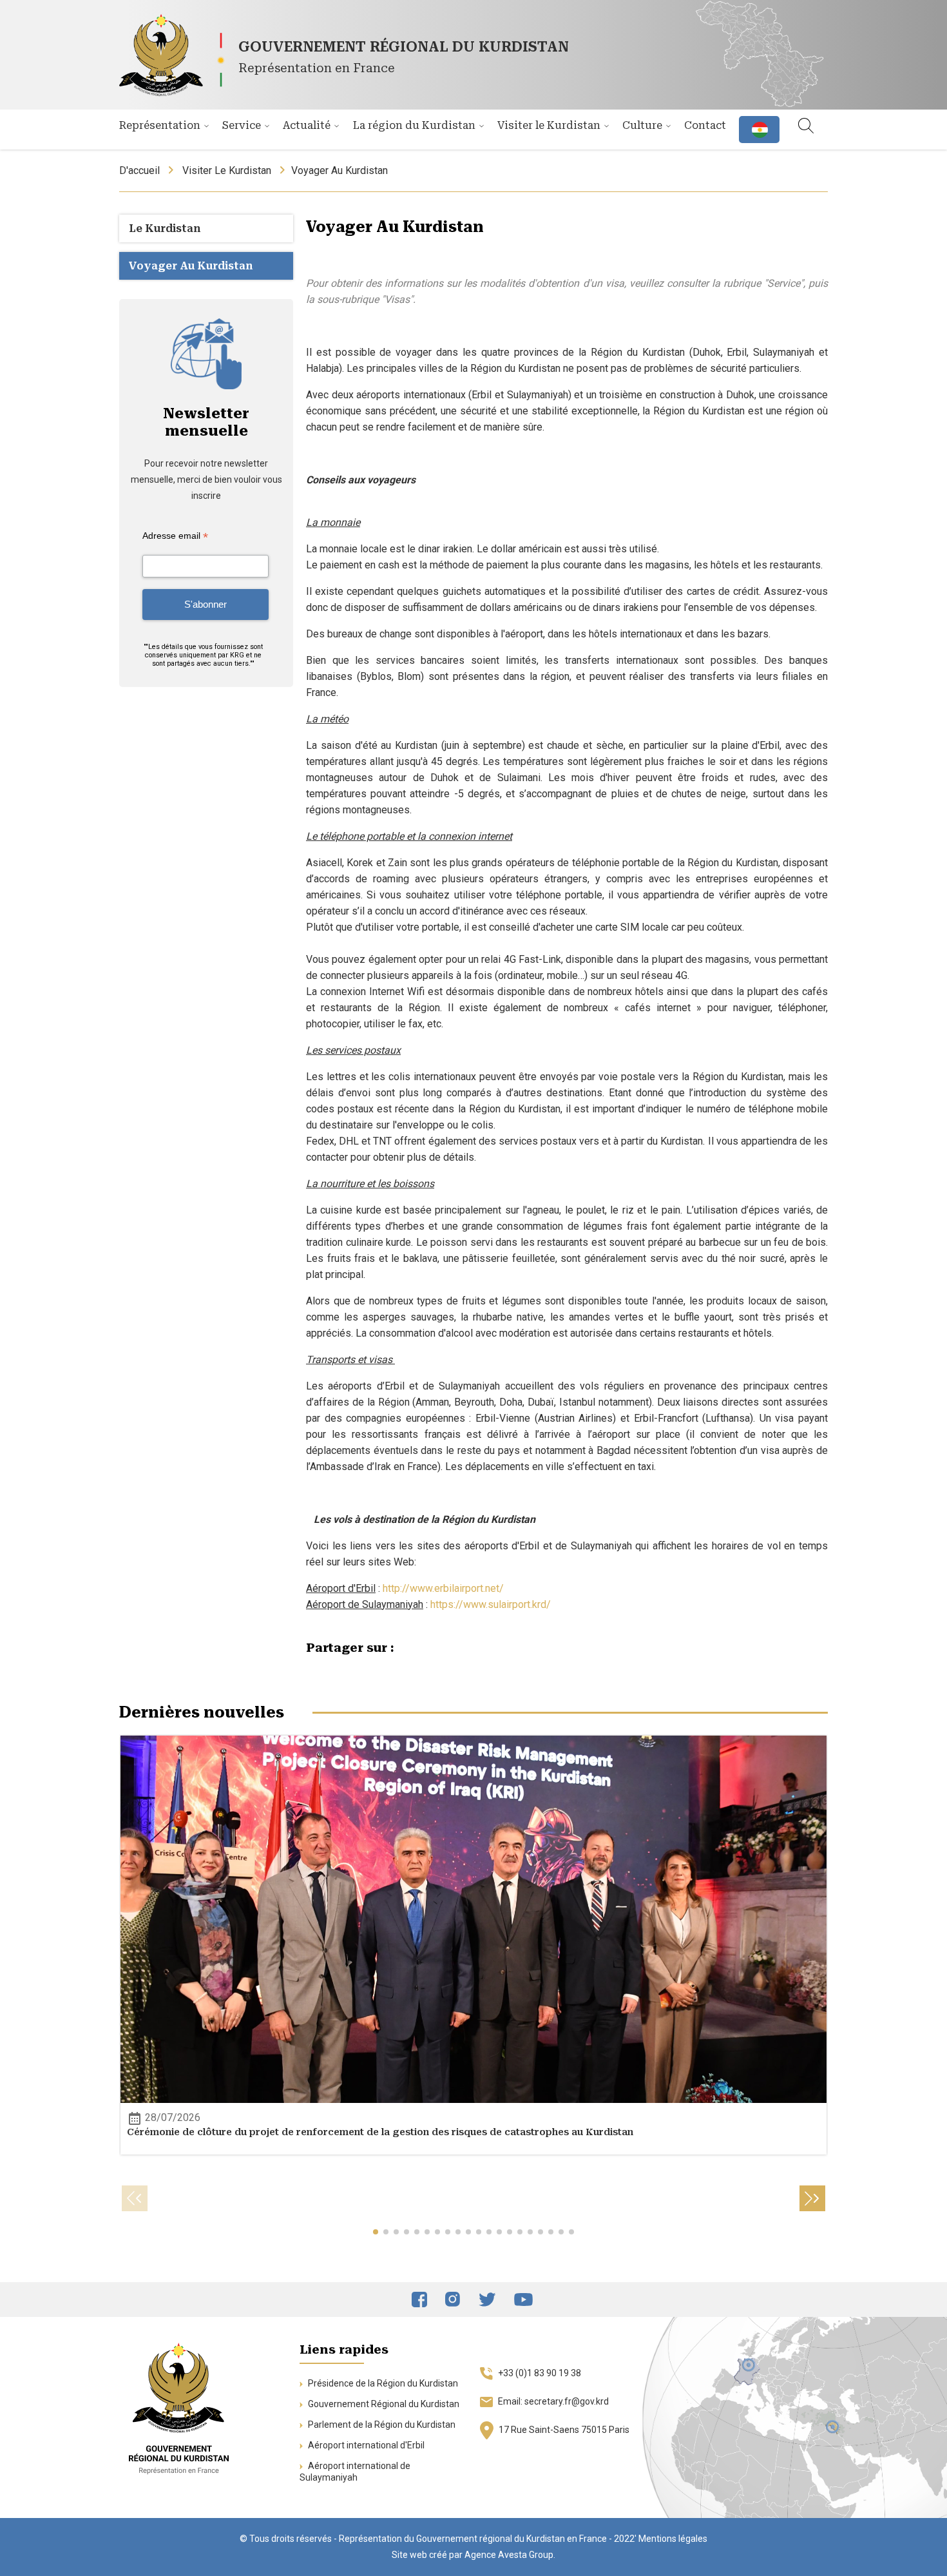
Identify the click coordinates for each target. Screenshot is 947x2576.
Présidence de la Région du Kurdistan (382, 2383)
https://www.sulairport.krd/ (491, 1604)
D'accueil (139, 170)
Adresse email (175, 536)
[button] (376, 2232)
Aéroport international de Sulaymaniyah (355, 2472)
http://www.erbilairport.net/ (443, 1588)
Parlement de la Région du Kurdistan (381, 2425)
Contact (705, 125)
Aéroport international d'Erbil (365, 2445)
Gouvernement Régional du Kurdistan (383, 2404)
